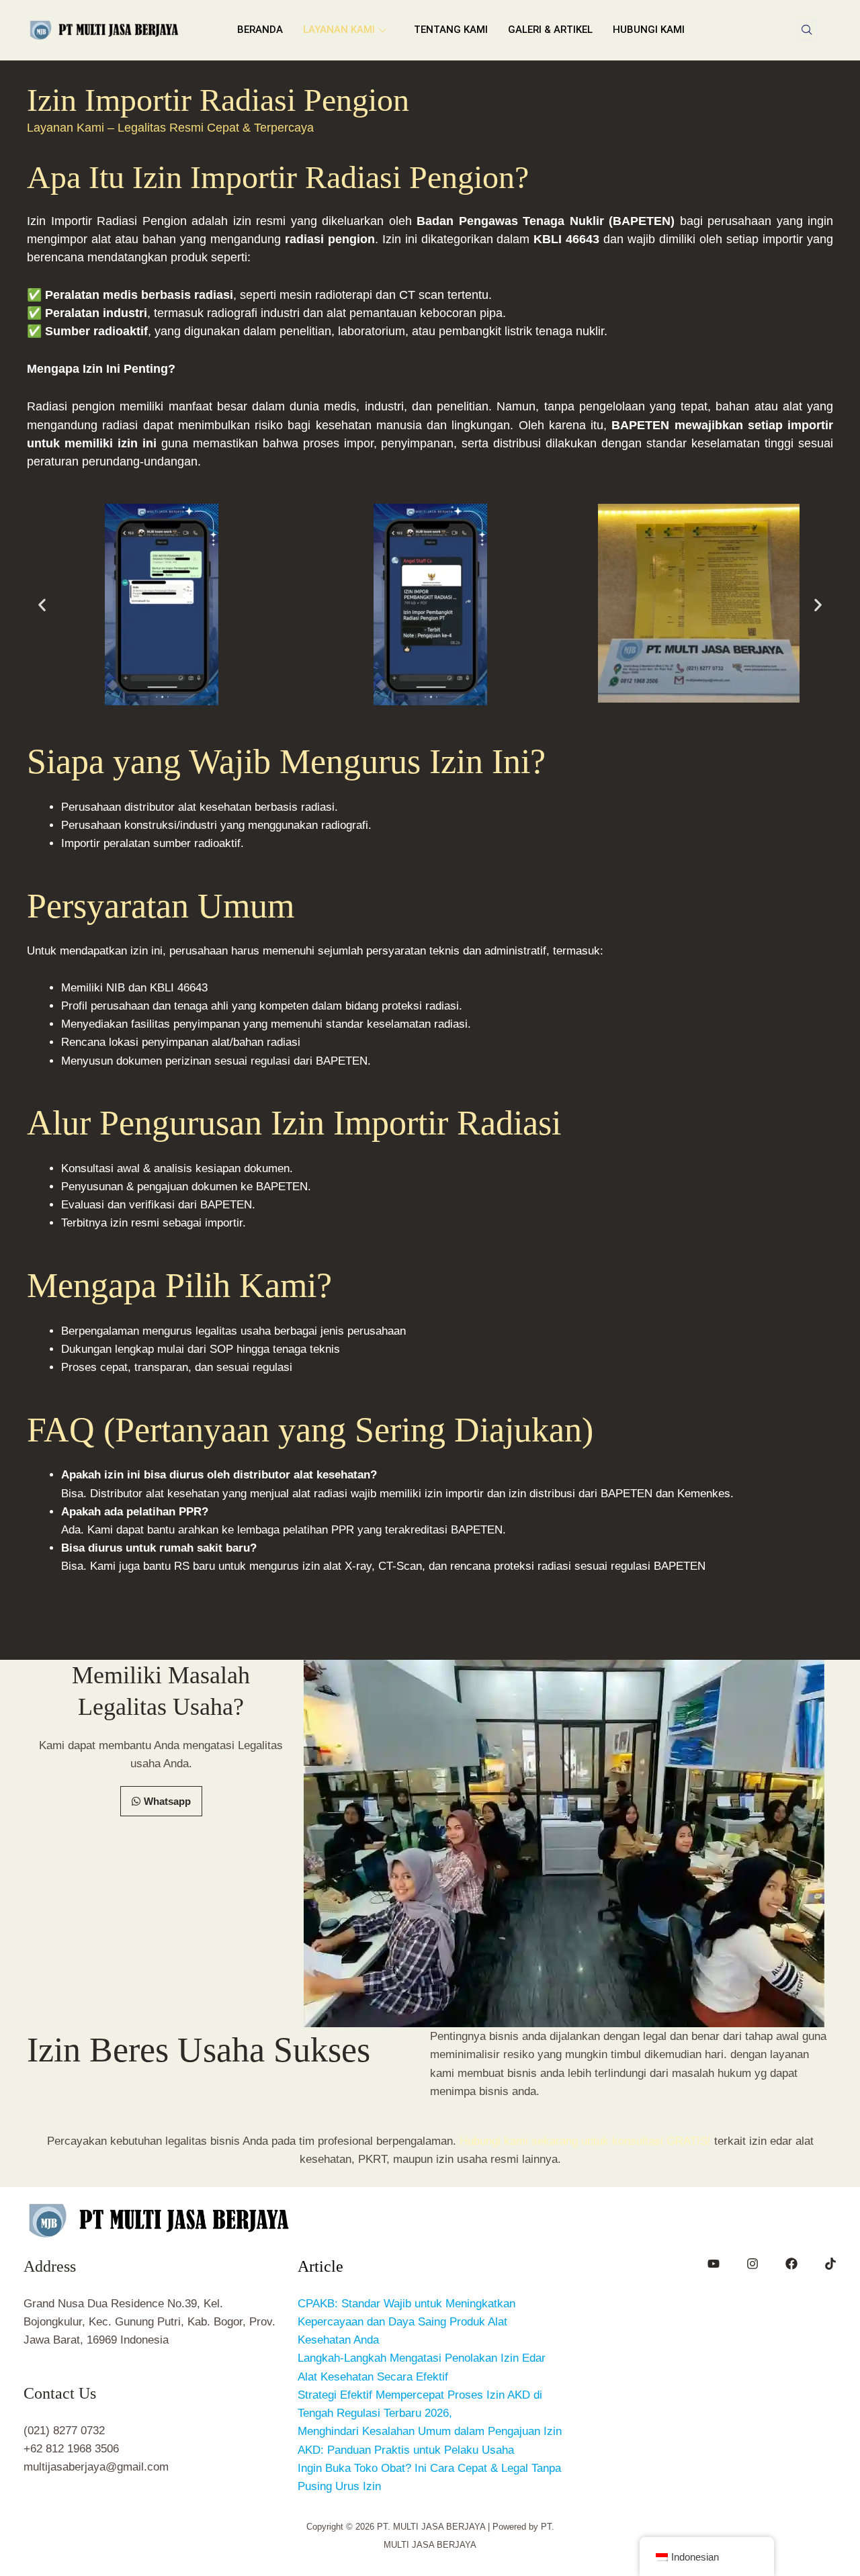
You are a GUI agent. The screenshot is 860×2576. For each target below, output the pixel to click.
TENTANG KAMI (451, 30)
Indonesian (695, 2557)
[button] (42, 605)
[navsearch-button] (807, 30)
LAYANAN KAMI (339, 30)
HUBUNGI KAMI (649, 30)
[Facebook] (791, 2264)
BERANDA (260, 30)
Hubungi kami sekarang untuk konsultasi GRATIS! (585, 2141)
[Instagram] (752, 2264)
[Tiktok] (830, 2264)
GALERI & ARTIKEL (550, 30)
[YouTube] (714, 2264)
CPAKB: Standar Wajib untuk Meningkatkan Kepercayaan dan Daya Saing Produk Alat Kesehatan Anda (406, 2322)
